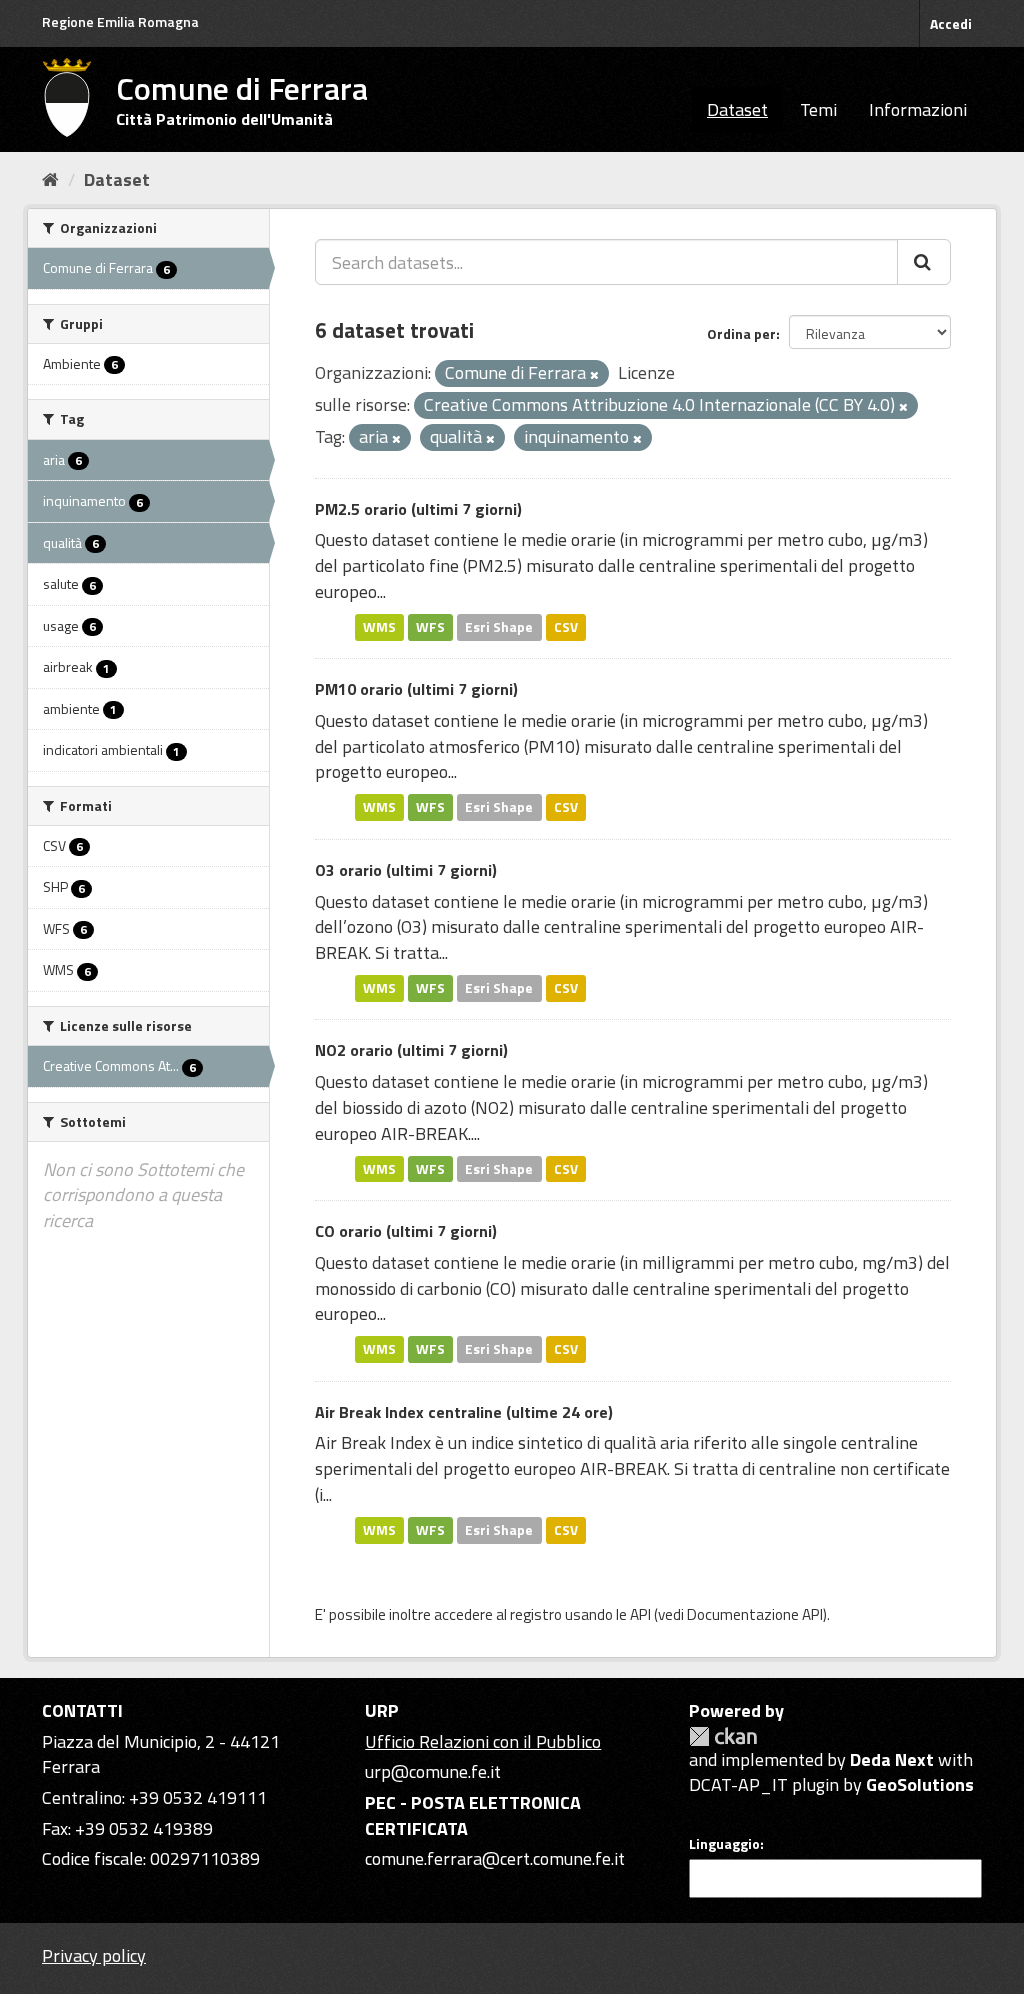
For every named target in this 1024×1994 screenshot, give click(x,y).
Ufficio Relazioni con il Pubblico (483, 1741)
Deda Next (892, 1759)
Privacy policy (94, 1955)
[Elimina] (594, 375)
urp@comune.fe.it (433, 1771)
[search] (924, 262)
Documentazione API (755, 1614)
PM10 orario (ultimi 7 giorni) (416, 689)
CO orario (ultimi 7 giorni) (406, 1231)
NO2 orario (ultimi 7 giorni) (411, 1050)
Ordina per (741, 333)
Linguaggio (724, 1844)
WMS (379, 627)
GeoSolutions (920, 1784)
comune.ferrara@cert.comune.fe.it (495, 1858)
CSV (566, 627)
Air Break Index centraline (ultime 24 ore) (464, 1412)
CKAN (723, 1736)
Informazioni (918, 109)
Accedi (951, 23)
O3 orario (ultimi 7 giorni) (406, 870)
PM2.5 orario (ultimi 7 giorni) (418, 509)
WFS (430, 627)
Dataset (737, 109)
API (640, 1614)
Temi (818, 109)
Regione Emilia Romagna (120, 21)
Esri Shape (499, 627)
